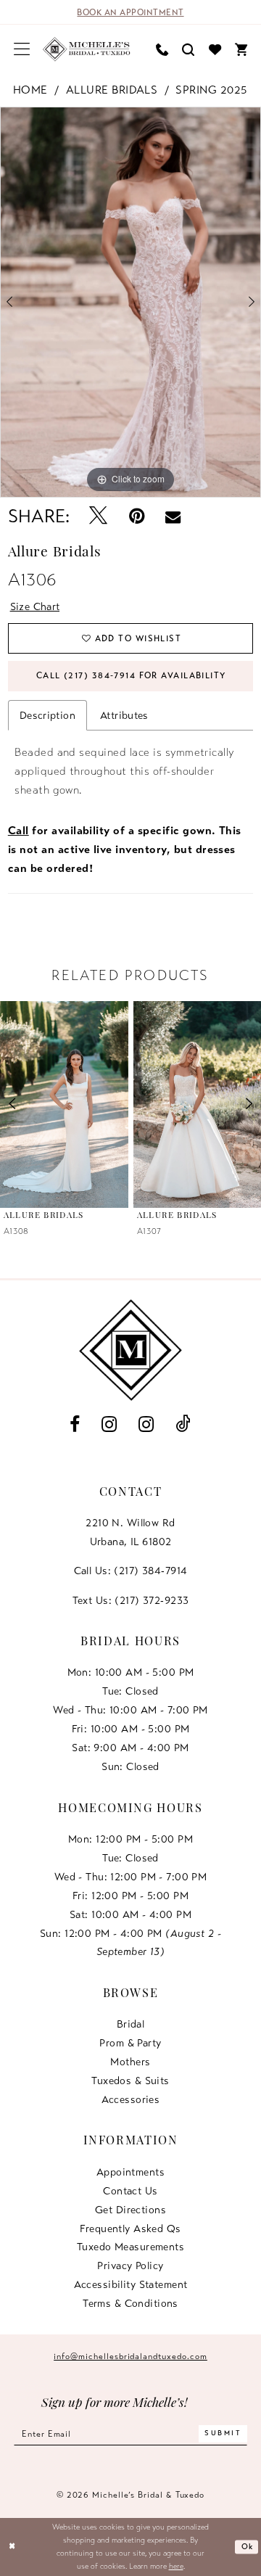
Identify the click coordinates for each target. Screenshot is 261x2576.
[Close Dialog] (12, 2547)
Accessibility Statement (131, 2284)
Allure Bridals (112, 90)
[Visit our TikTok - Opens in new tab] (183, 1425)
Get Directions (130, 2210)
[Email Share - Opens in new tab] (173, 517)
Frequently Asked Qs (130, 2229)
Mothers (130, 2062)
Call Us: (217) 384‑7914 (131, 1571)
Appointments (130, 2172)
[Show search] (188, 49)
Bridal (131, 2024)
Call (18, 831)
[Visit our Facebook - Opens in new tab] (75, 1425)
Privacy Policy (130, 2266)
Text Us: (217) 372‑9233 (131, 1600)
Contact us (130, 2191)
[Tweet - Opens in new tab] (99, 517)
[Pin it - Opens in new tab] (136, 517)
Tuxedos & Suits (130, 2081)
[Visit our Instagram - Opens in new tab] (109, 1425)
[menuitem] (22, 49)
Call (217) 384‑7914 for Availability (131, 675)
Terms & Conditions (130, 2303)
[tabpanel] (130, 302)
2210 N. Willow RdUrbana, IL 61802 (130, 1532)
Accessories (131, 2099)
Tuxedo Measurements (130, 2247)
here (176, 2566)
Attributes (124, 715)
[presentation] (64, 1104)
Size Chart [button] (35, 606)
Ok (248, 2547)
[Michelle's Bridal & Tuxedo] (87, 49)
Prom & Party (130, 2043)
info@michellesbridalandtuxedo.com (130, 2356)
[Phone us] (162, 49)
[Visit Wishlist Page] (215, 49)
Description (47, 715)
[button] (22, 49)
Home (30, 90)
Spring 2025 (211, 90)
